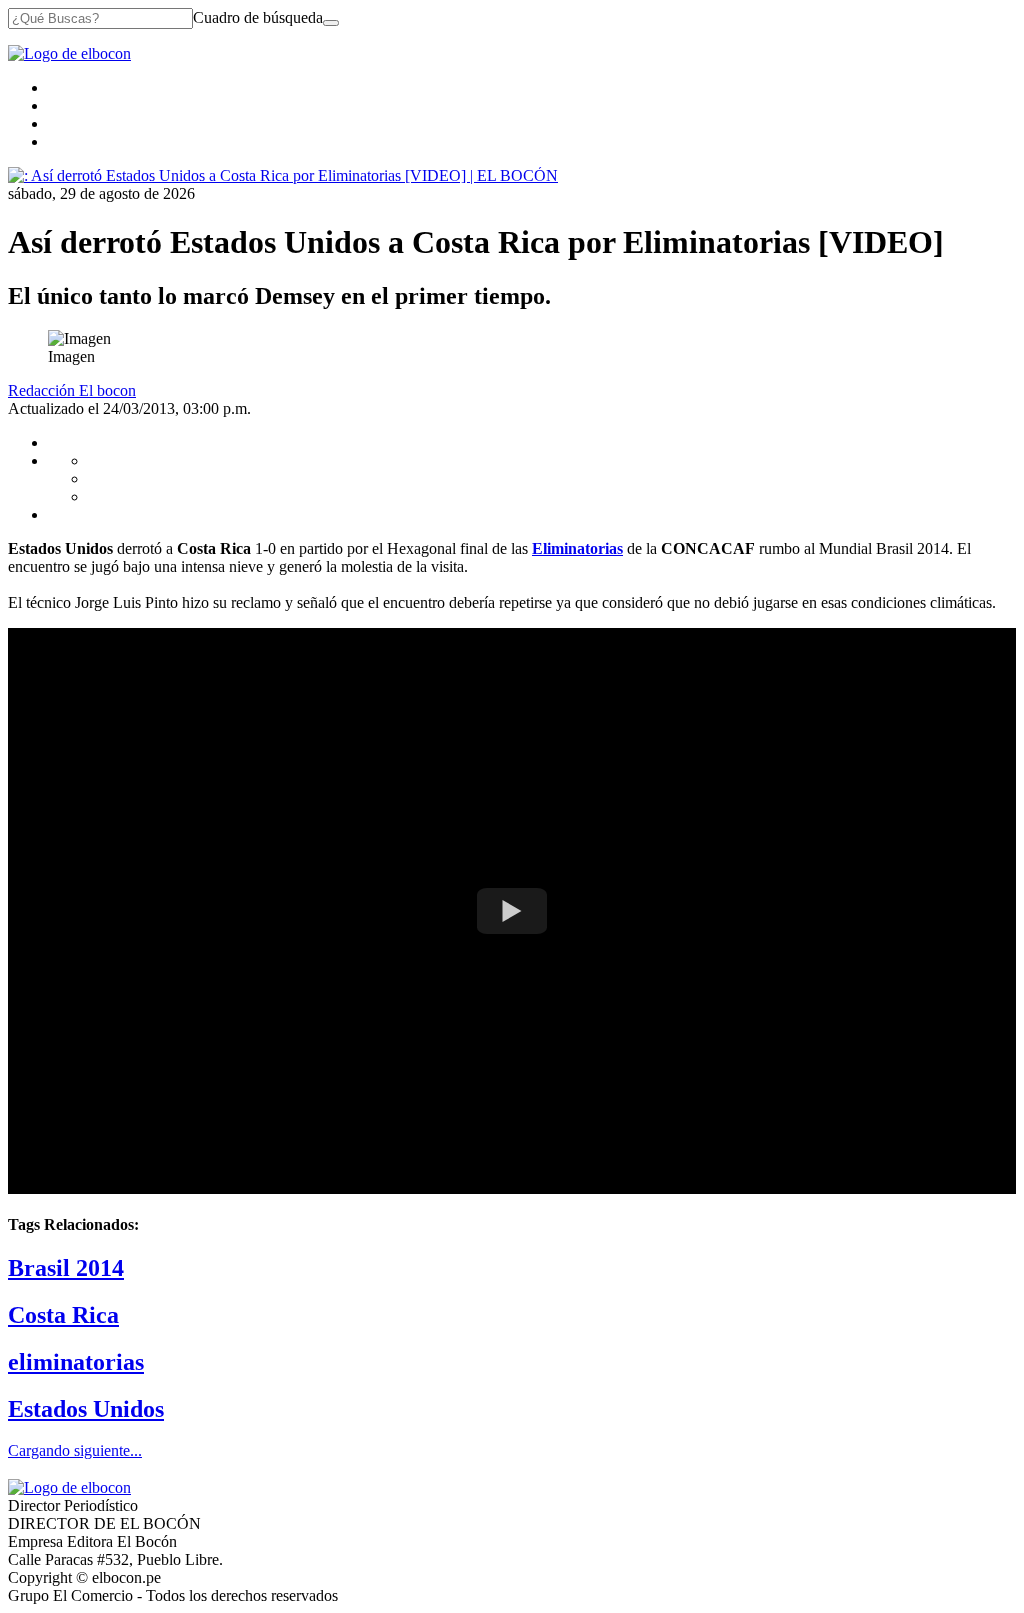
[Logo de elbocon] (69, 53)
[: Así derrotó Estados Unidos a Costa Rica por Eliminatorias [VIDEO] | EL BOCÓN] (283, 175)
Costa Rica (63, 1315)
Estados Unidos (86, 1409)
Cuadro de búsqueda (258, 17)
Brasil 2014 (66, 1268)
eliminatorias (76, 1362)
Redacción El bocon (72, 390)
